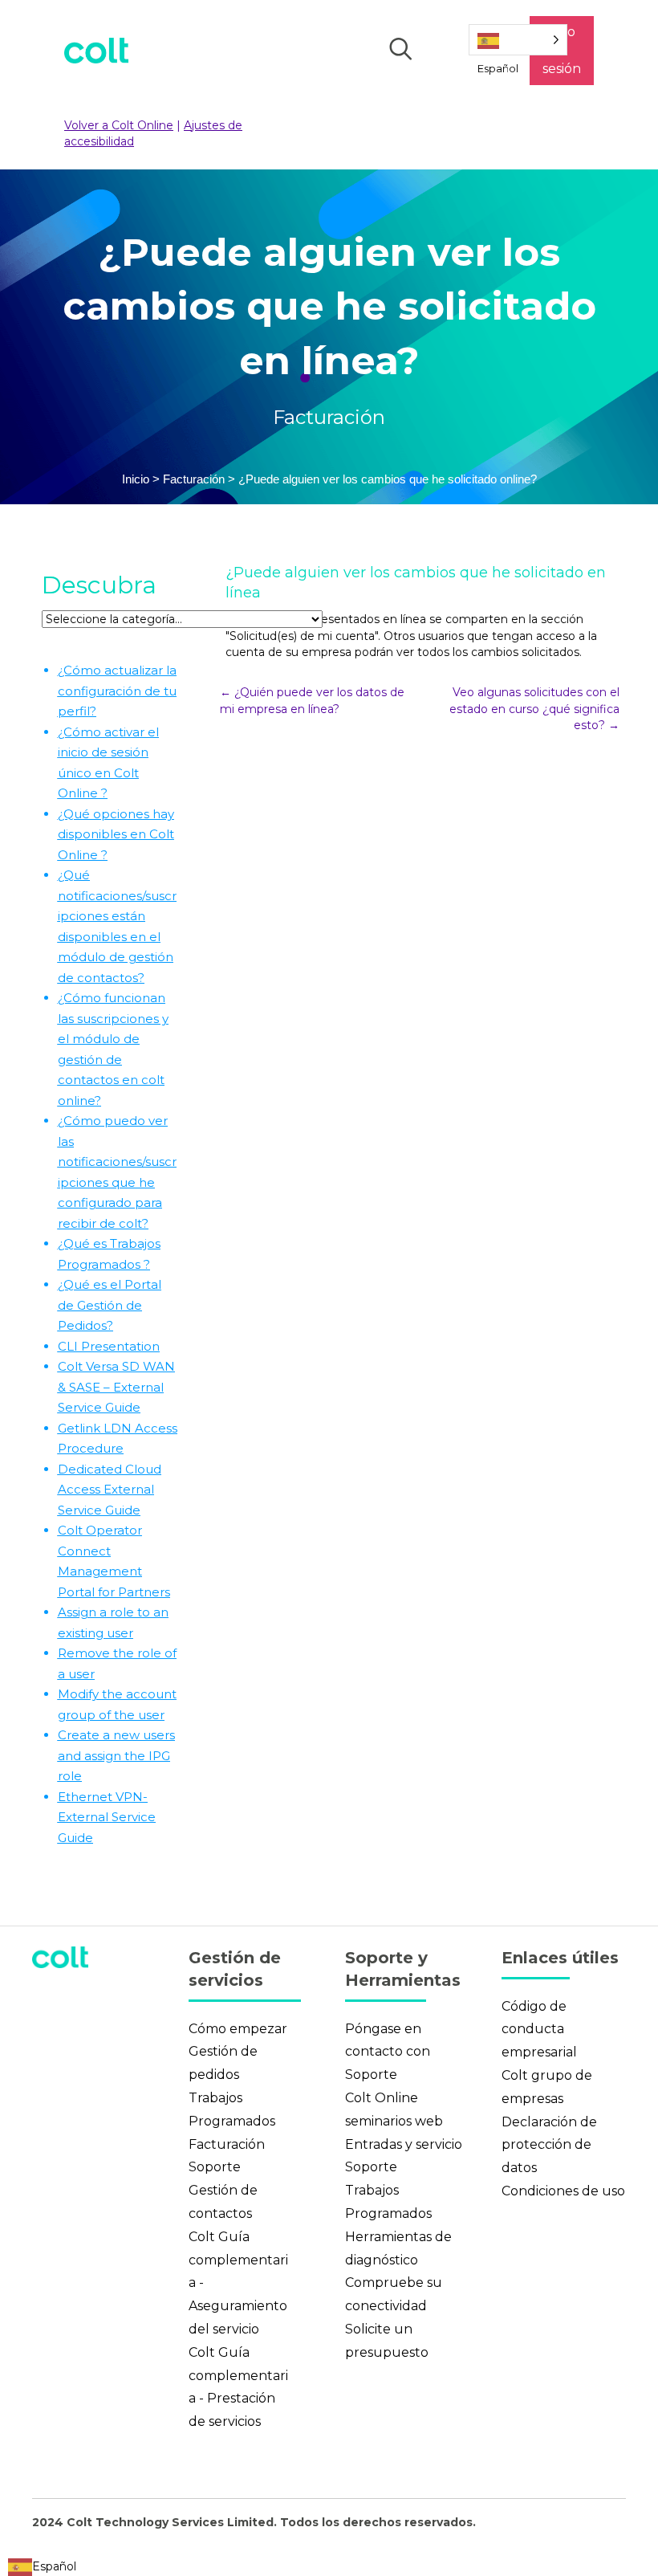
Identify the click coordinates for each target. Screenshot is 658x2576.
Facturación (329, 417)
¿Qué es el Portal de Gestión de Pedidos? (110, 1305)
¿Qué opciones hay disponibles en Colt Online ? (116, 834)
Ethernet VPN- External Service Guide (107, 1817)
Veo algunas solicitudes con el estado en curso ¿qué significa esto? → (534, 709)
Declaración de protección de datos (549, 2145)
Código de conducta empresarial (539, 2030)
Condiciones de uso (563, 2191)
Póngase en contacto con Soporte (388, 2052)
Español (54, 2566)
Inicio (136, 479)
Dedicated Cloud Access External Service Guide (110, 1490)
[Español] (518, 40)
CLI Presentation (109, 1346)
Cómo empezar (238, 2029)
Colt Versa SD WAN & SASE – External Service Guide (116, 1387)
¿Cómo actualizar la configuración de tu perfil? (117, 691)
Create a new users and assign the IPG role (116, 1755)
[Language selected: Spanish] (518, 40)
